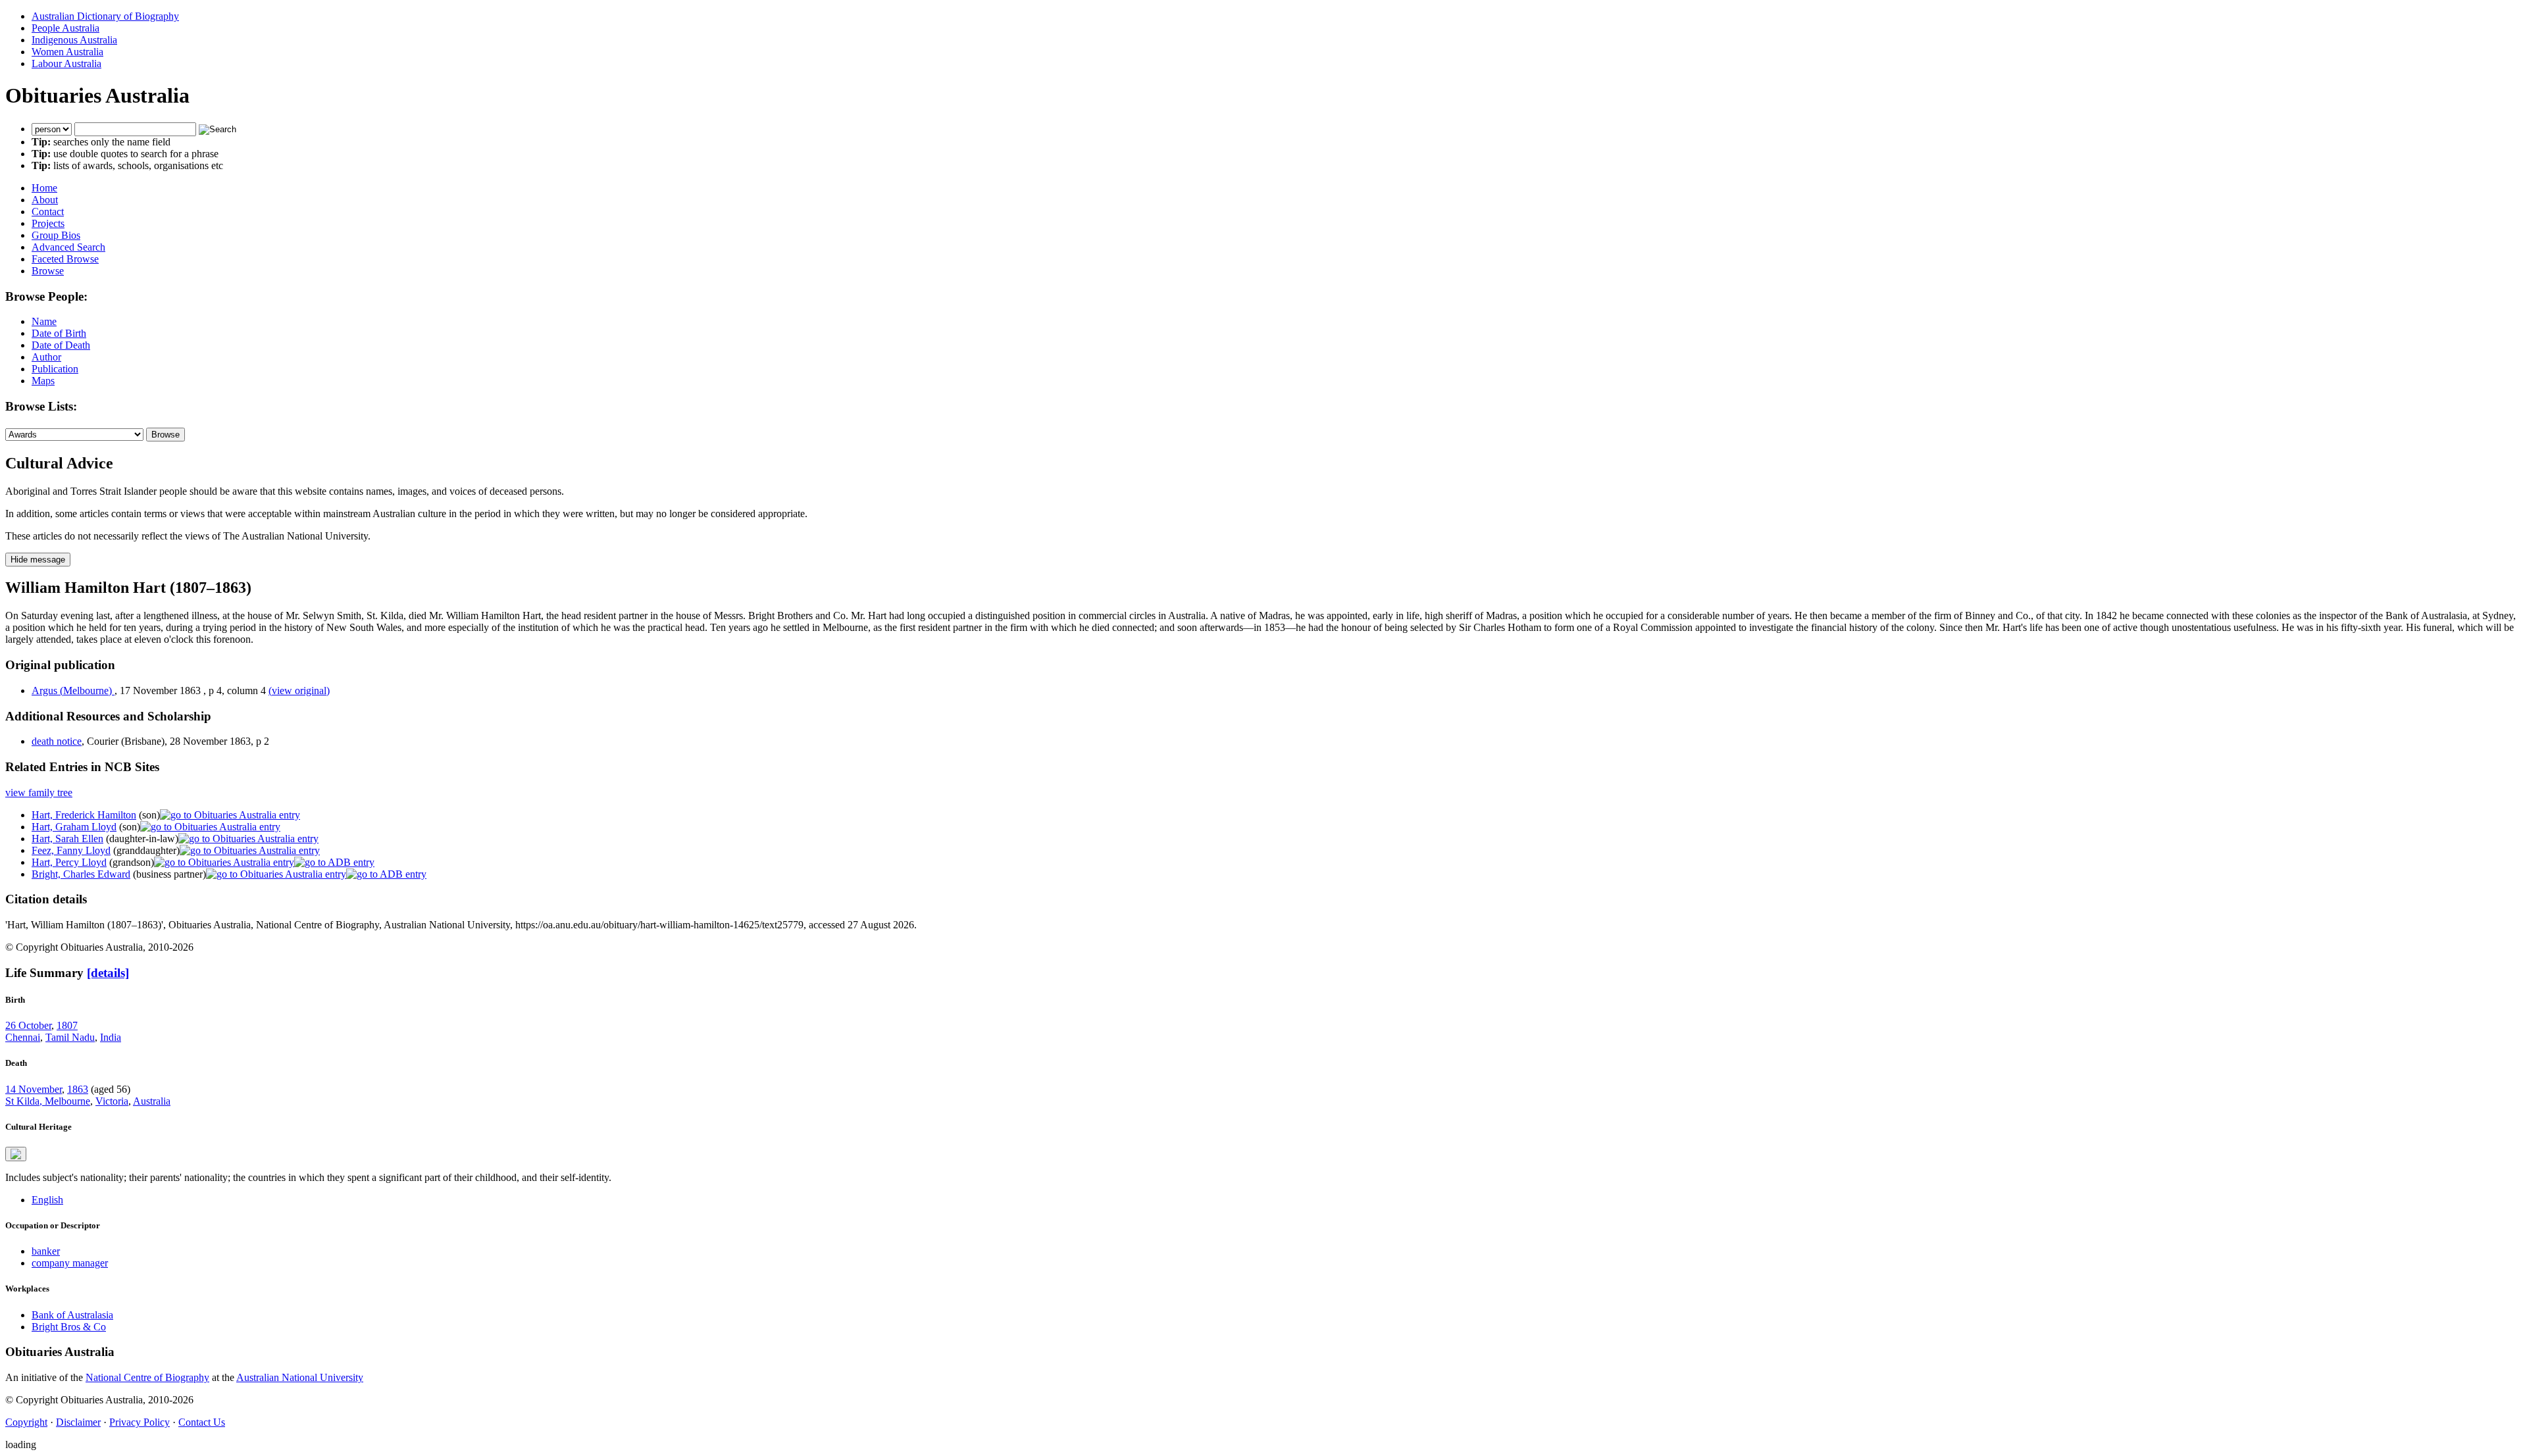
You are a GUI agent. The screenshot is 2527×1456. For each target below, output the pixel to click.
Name (44, 321)
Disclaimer (78, 1422)
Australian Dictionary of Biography (105, 16)
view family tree (39, 792)
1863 (78, 1089)
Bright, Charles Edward (81, 874)
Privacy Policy (140, 1422)
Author (46, 357)
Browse (48, 271)
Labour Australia (66, 63)
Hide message (38, 560)
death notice (57, 741)
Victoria (112, 1101)
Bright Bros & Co (69, 1327)
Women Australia (67, 52)
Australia (152, 1101)
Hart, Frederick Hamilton (84, 815)
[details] (108, 973)
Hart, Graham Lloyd (74, 827)
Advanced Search (68, 247)
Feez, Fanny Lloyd (71, 850)
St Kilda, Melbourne (48, 1101)
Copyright (26, 1422)
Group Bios (56, 235)
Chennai (23, 1037)
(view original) (299, 690)
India (111, 1037)
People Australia (65, 28)
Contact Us (202, 1422)
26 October (28, 1025)
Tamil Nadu (70, 1037)
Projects (48, 223)
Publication (55, 369)
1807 (67, 1025)
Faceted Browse (65, 259)
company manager (70, 1263)
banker (46, 1251)
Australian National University (300, 1377)
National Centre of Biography (147, 1377)
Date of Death (61, 345)
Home (44, 188)
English (47, 1200)
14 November (34, 1089)
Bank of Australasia (72, 1315)
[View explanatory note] (16, 1154)
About (45, 200)
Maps (43, 381)
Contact (48, 212)
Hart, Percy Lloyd (69, 862)
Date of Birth (59, 333)
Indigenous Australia (74, 40)
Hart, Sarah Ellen (67, 839)
